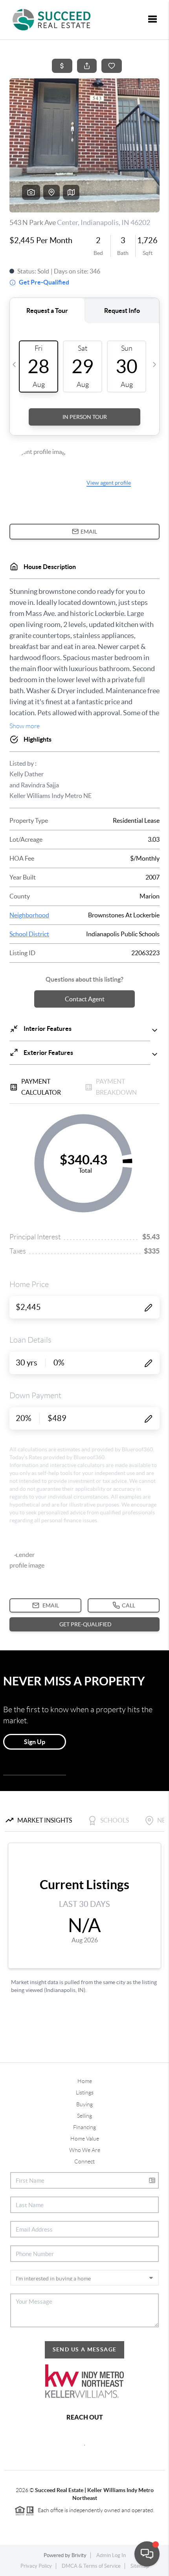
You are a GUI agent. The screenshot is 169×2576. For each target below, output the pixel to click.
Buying (84, 2104)
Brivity (79, 2555)
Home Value (85, 2139)
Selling (84, 2116)
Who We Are (85, 2150)
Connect (84, 2161)
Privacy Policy (36, 2566)
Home (85, 2081)
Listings (85, 2092)
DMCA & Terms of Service (91, 2566)
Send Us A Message (85, 2349)
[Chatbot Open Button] (147, 2554)
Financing (84, 2127)
